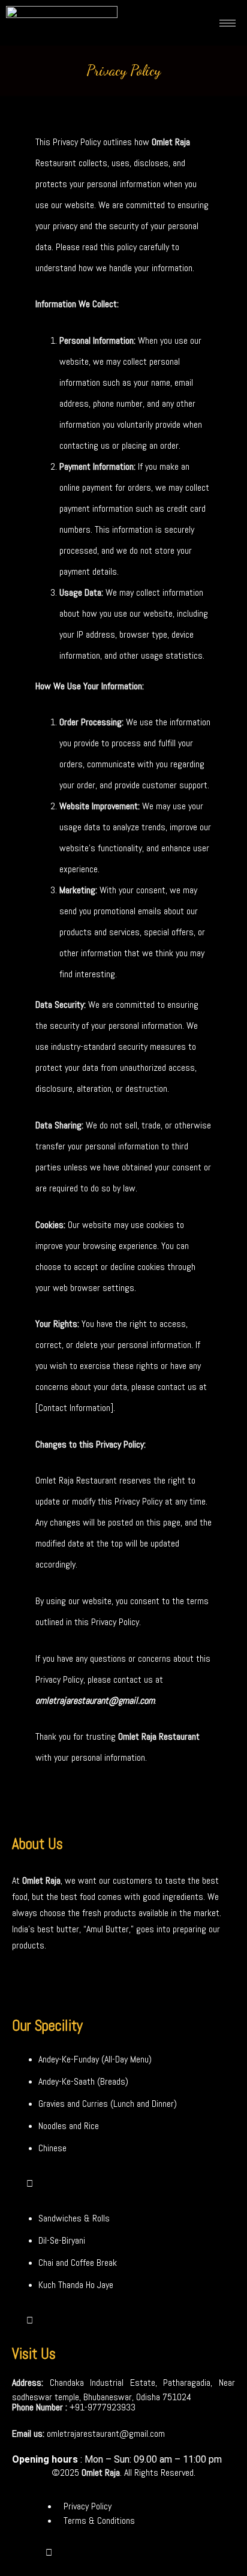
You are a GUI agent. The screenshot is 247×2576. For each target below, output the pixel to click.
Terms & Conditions (99, 2521)
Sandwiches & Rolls (74, 2218)
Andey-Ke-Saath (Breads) (83, 2081)
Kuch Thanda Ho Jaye (76, 2285)
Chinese (52, 2148)
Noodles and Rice (69, 2126)
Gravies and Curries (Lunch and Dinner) (108, 2104)
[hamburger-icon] (228, 23)
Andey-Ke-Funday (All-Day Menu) (95, 2059)
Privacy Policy (88, 2506)
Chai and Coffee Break (78, 2263)
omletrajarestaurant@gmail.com (106, 2434)
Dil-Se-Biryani (62, 2240)
